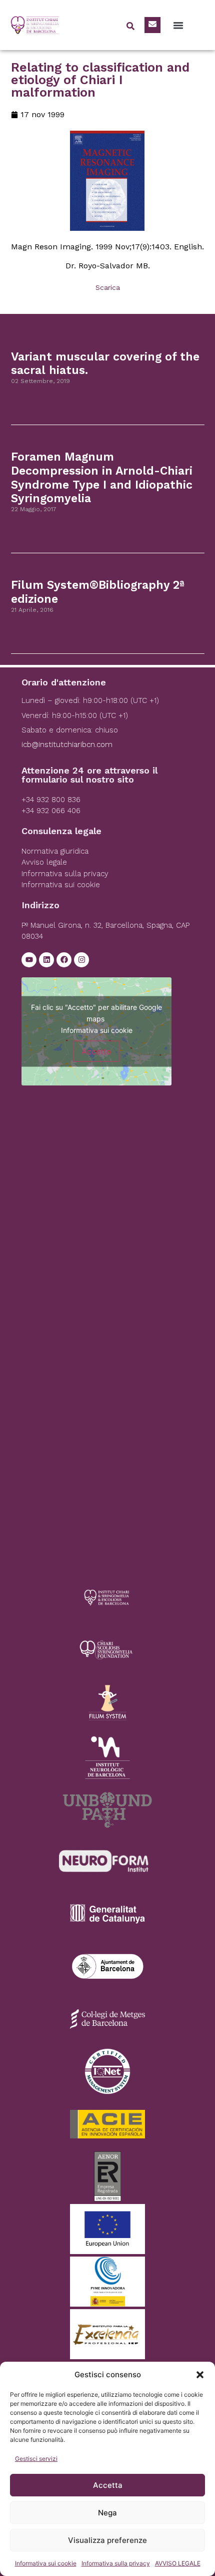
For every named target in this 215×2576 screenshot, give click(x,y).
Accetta (108, 2485)
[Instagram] (81, 960)
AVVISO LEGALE (178, 2563)
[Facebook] (64, 960)
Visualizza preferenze (107, 2540)
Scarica (108, 287)
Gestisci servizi (36, 2459)
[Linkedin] (46, 960)
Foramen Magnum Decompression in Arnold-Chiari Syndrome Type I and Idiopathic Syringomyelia (102, 478)
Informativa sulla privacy (116, 2563)
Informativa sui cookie (46, 2563)
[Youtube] (29, 960)
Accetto (96, 1051)
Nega (107, 2513)
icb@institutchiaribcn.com (67, 745)
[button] (200, 2375)
